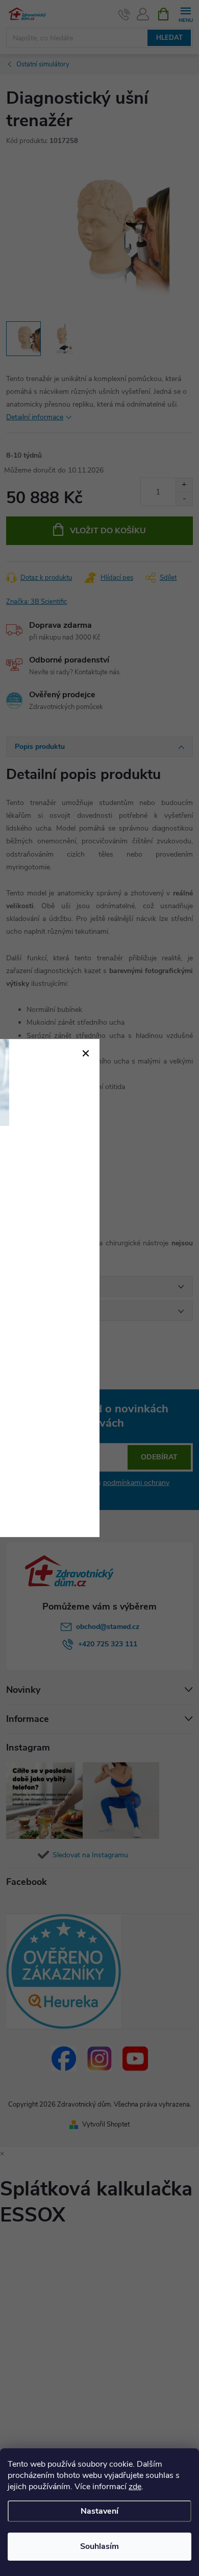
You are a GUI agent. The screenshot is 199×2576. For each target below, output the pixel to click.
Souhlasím (99, 2546)
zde (135, 2487)
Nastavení (99, 2511)
